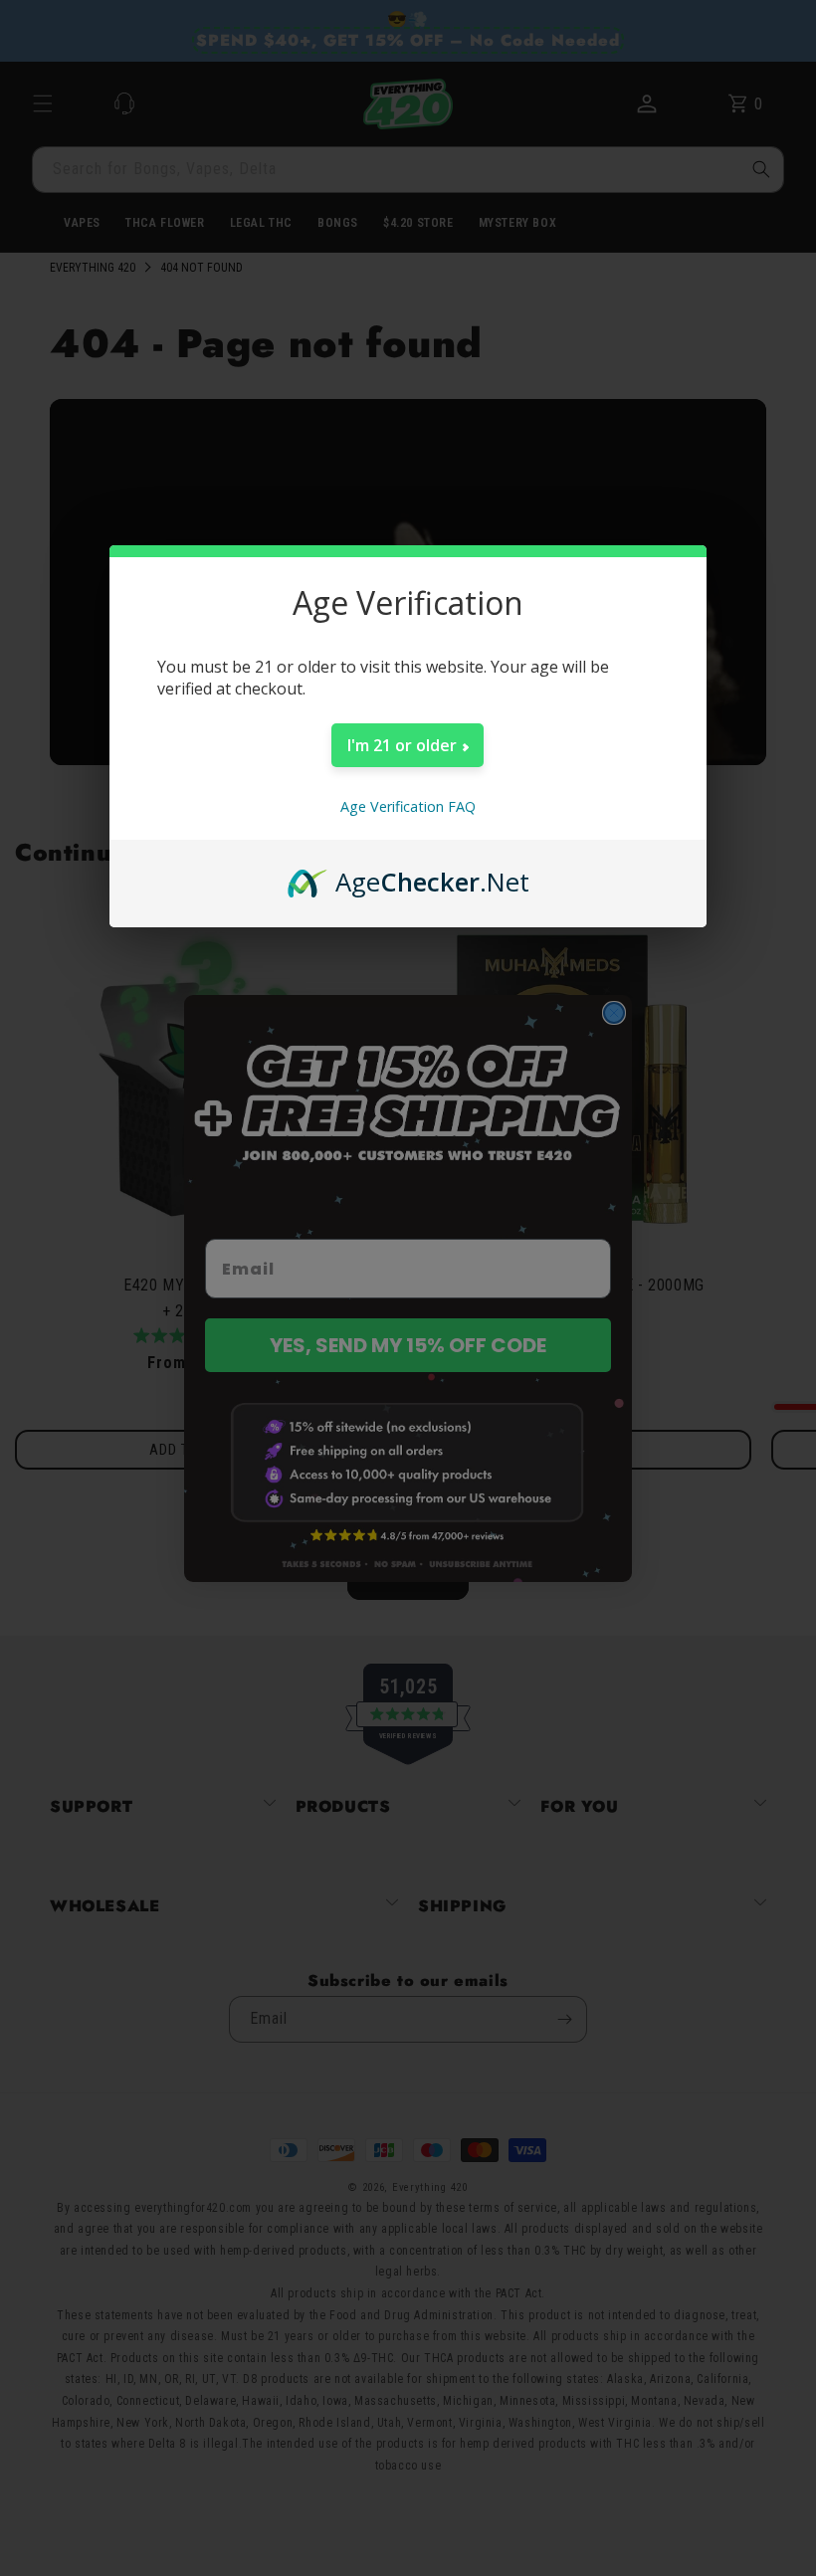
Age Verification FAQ (408, 806)
